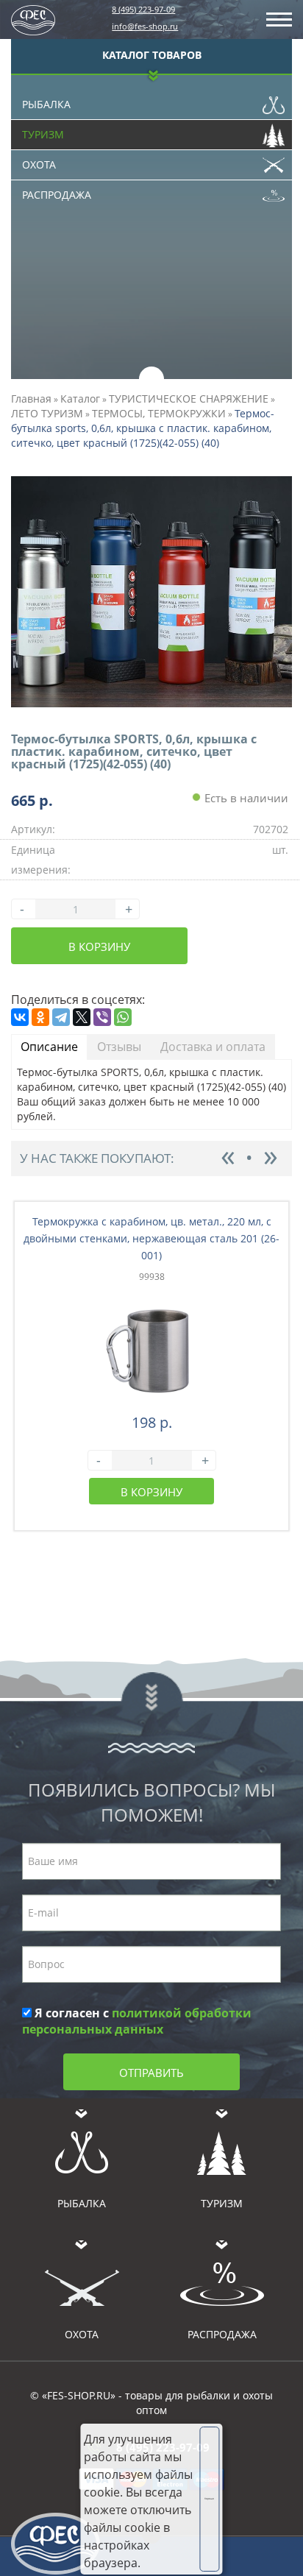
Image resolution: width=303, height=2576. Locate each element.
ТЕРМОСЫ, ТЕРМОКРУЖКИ (159, 413)
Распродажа (57, 195)
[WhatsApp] (123, 1017)
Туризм (43, 134)
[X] (82, 1017)
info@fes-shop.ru (145, 26)
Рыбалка (46, 104)
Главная (31, 399)
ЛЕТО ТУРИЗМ (47, 413)
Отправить (151, 2073)
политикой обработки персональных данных (137, 2021)
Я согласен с (137, 2021)
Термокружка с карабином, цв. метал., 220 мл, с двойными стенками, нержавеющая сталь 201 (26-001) (151, 1238)
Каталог (80, 399)
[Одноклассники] (40, 1017)
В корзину (99, 946)
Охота (39, 164)
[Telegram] (61, 1017)
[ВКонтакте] (20, 1017)
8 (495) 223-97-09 (143, 9)
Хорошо (209, 2499)
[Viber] (102, 1017)
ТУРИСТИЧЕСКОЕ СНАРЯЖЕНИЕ (189, 399)
